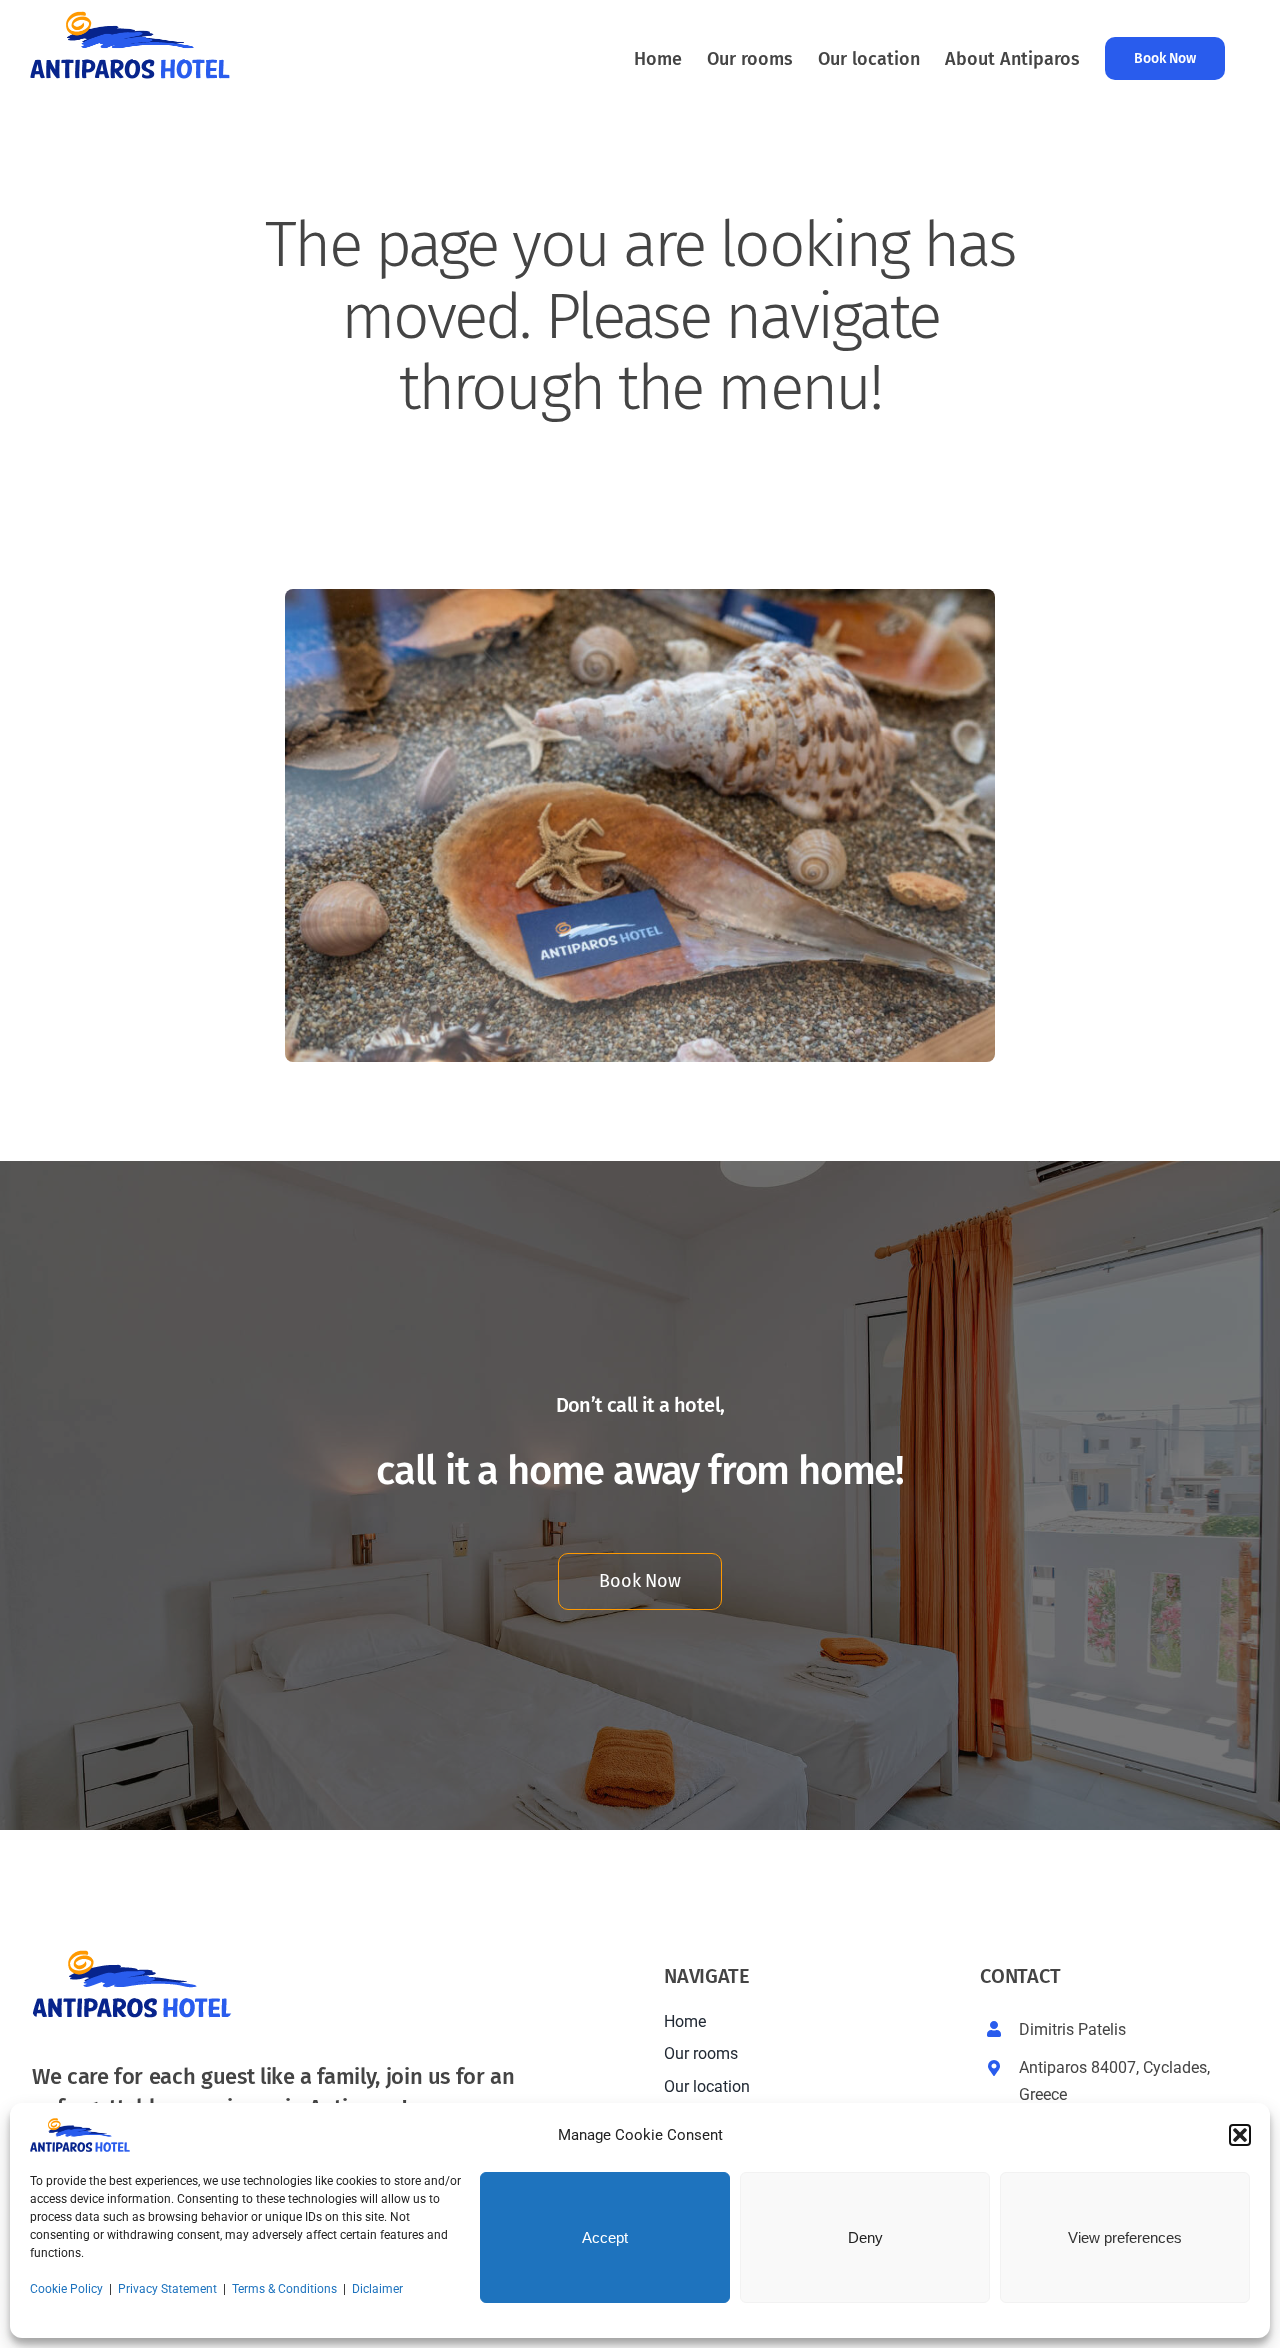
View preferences (1125, 2237)
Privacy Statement (167, 2289)
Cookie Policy (66, 2289)
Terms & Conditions (284, 2289)
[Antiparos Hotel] (640, 596)
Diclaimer (377, 2289)
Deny (865, 2237)
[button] (1240, 2135)
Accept (605, 2237)
